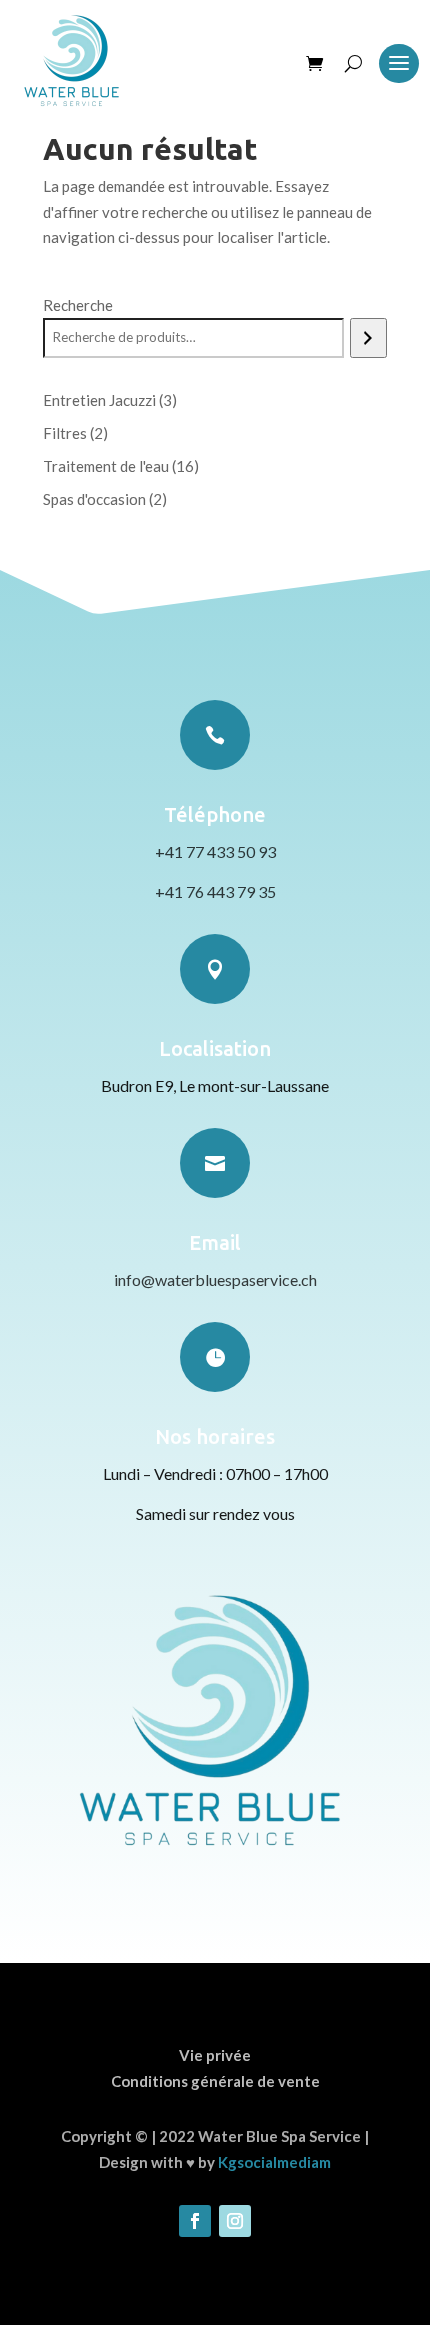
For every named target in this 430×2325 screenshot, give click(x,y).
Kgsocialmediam (274, 2162)
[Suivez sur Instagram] (235, 2221)
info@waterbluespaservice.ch (215, 1279)
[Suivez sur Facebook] (195, 2221)
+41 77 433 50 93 (215, 851)
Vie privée (215, 2055)
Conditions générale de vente (215, 2081)
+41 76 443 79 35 (215, 891)
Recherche (78, 305)
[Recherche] (368, 338)
